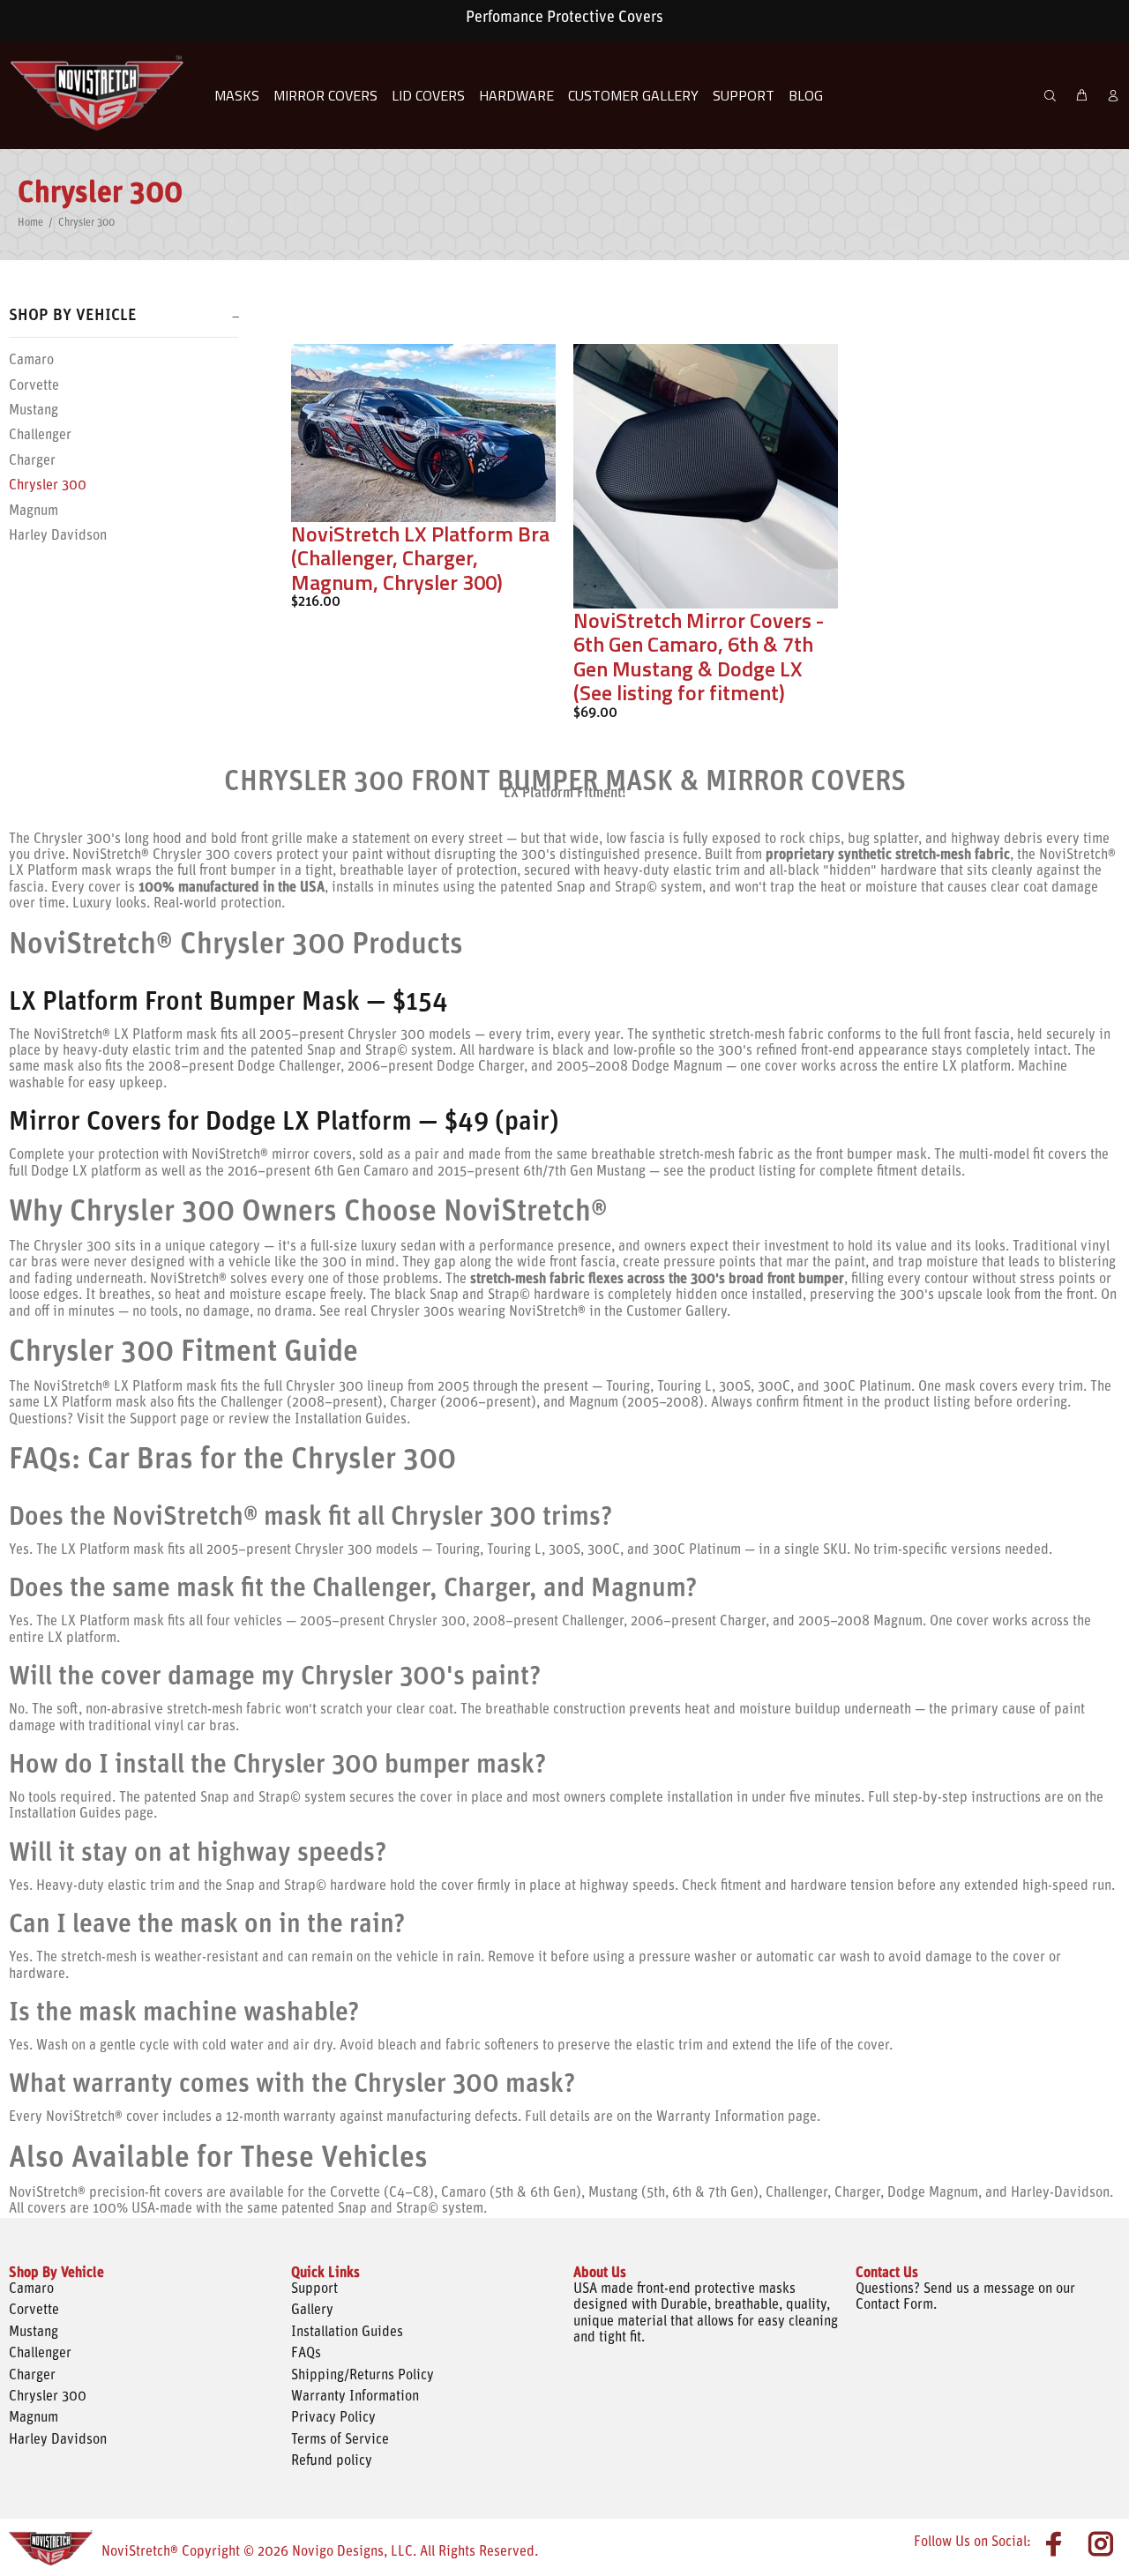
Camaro (31, 361)
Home (30, 223)
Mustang (34, 411)
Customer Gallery (675, 1312)
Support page (168, 1420)
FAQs (306, 2354)
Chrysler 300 (48, 486)
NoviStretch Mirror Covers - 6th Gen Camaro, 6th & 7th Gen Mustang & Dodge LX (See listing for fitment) (699, 657)
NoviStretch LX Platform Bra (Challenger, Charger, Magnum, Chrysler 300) (420, 558)
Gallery (312, 2311)
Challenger (40, 436)
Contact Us (887, 2274)
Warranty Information (355, 2397)
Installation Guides (349, 1420)
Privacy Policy (333, 2418)
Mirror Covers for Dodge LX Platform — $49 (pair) (284, 1123)
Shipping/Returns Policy (363, 2376)
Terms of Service (340, 2440)
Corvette (34, 386)
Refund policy (332, 2461)
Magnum (34, 511)
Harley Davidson (58, 536)
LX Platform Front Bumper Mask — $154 (228, 1003)
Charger (32, 461)
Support (314, 2289)
